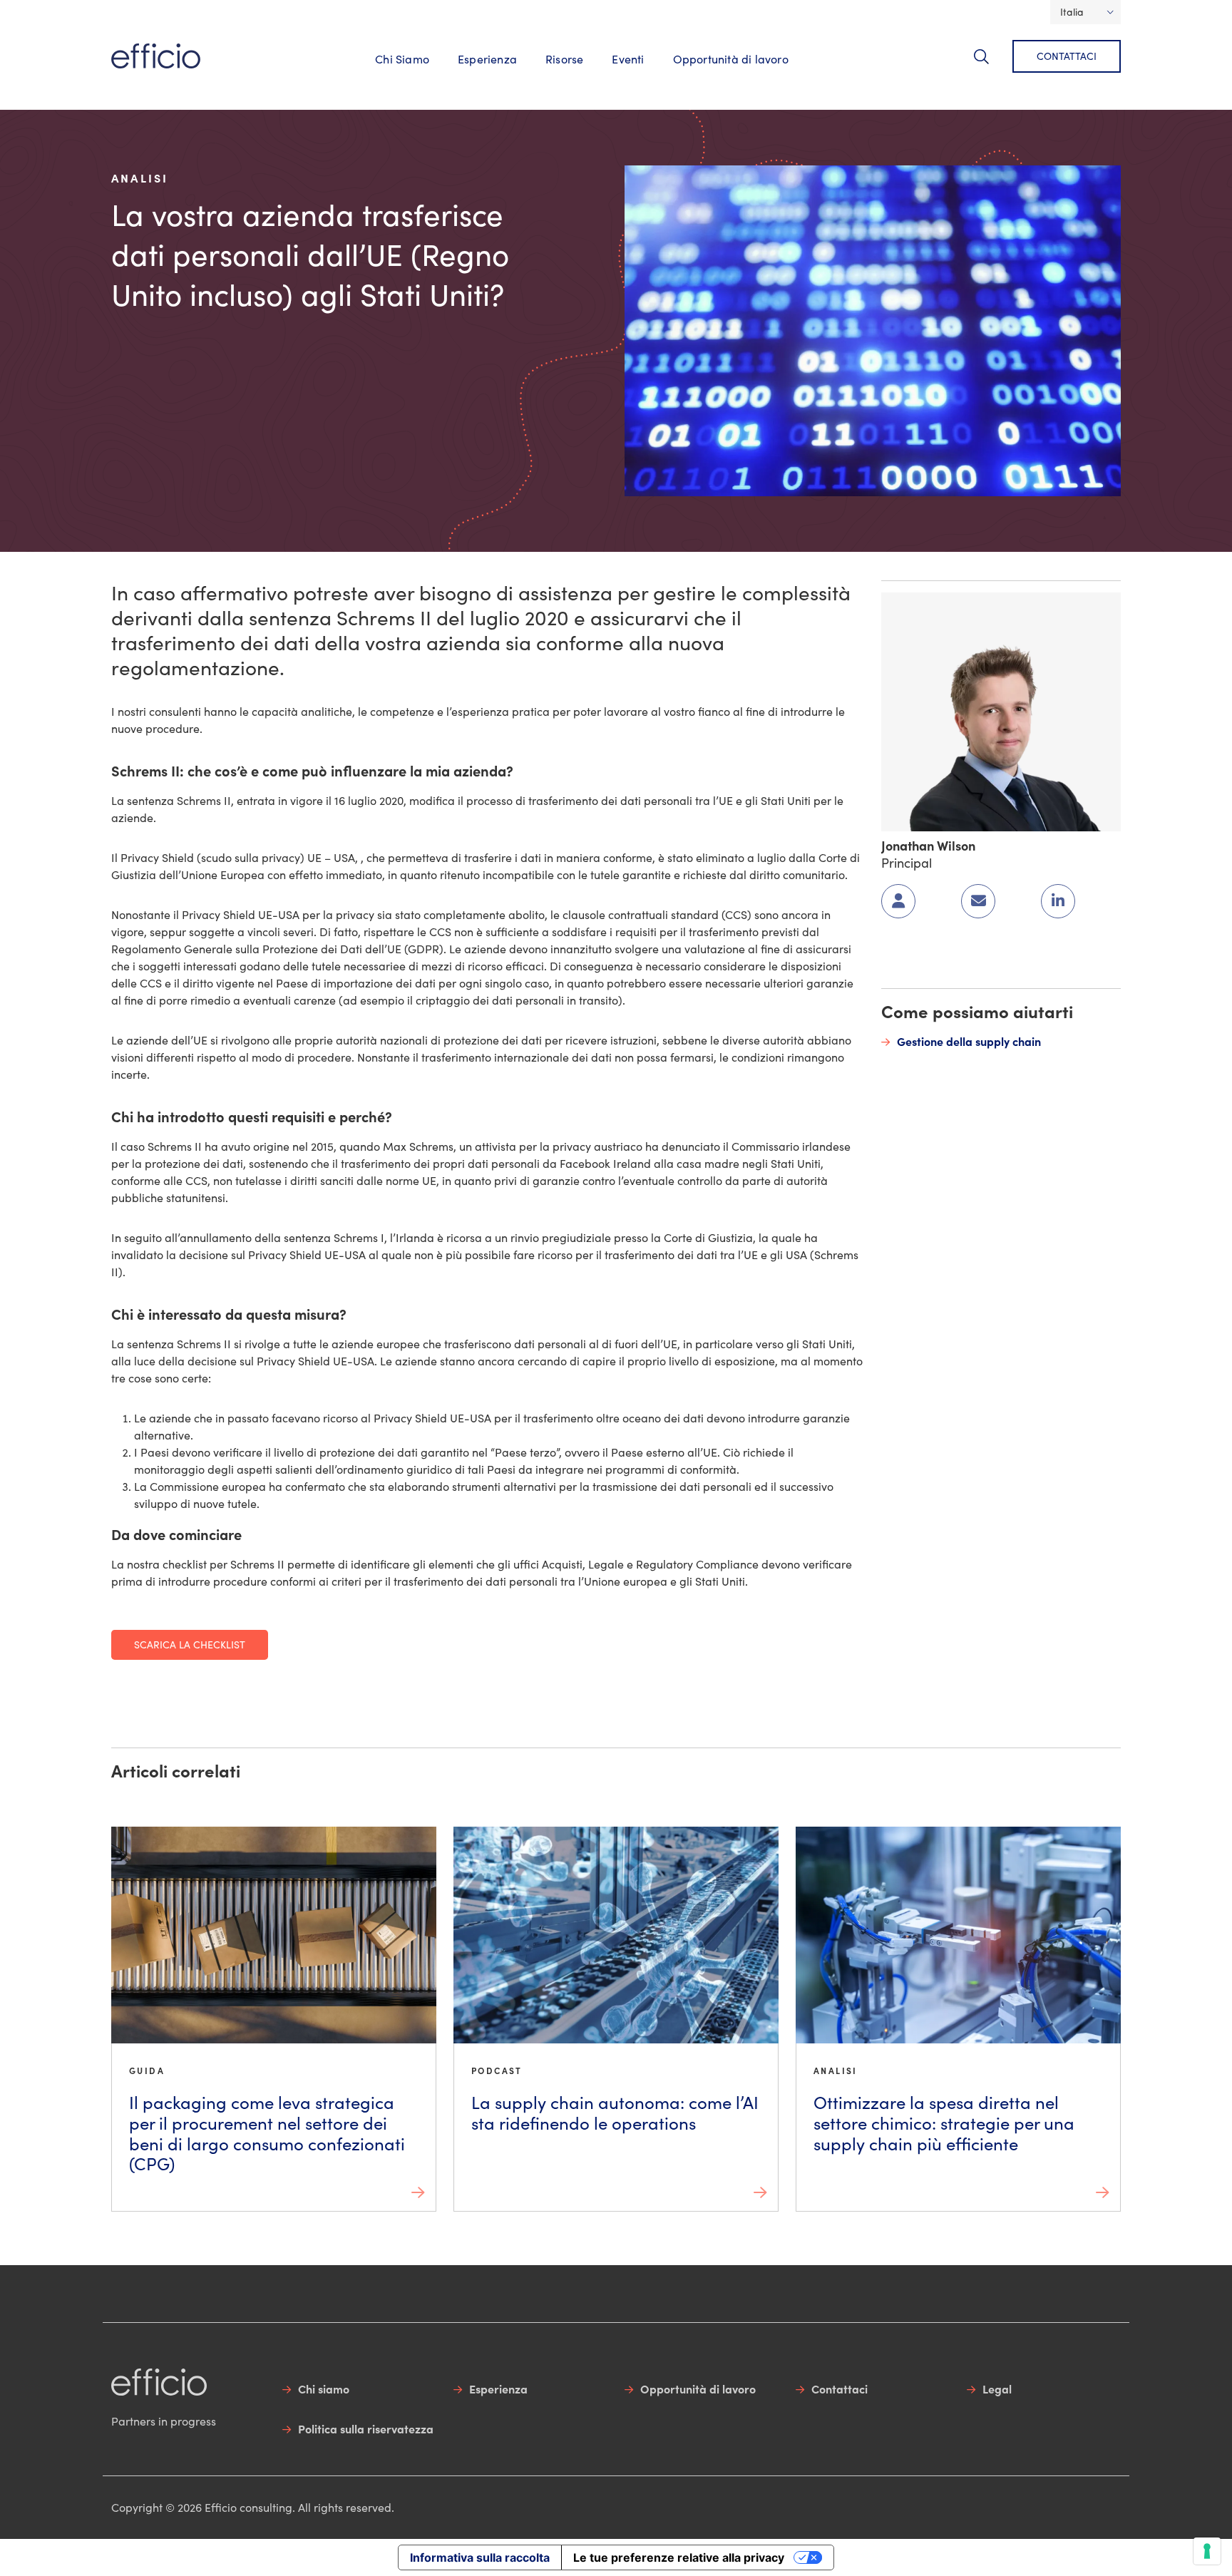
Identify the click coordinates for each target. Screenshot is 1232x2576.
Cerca (990, 65)
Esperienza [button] (487, 59)
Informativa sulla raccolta (480, 2557)
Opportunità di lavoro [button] (731, 59)
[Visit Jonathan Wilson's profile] (1001, 710)
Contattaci (1067, 56)
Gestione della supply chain (969, 1041)
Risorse (564, 59)
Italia (1072, 12)
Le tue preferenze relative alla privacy (679, 2557)
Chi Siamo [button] (402, 59)
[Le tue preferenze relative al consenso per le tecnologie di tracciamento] (1207, 2551)
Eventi (628, 59)
